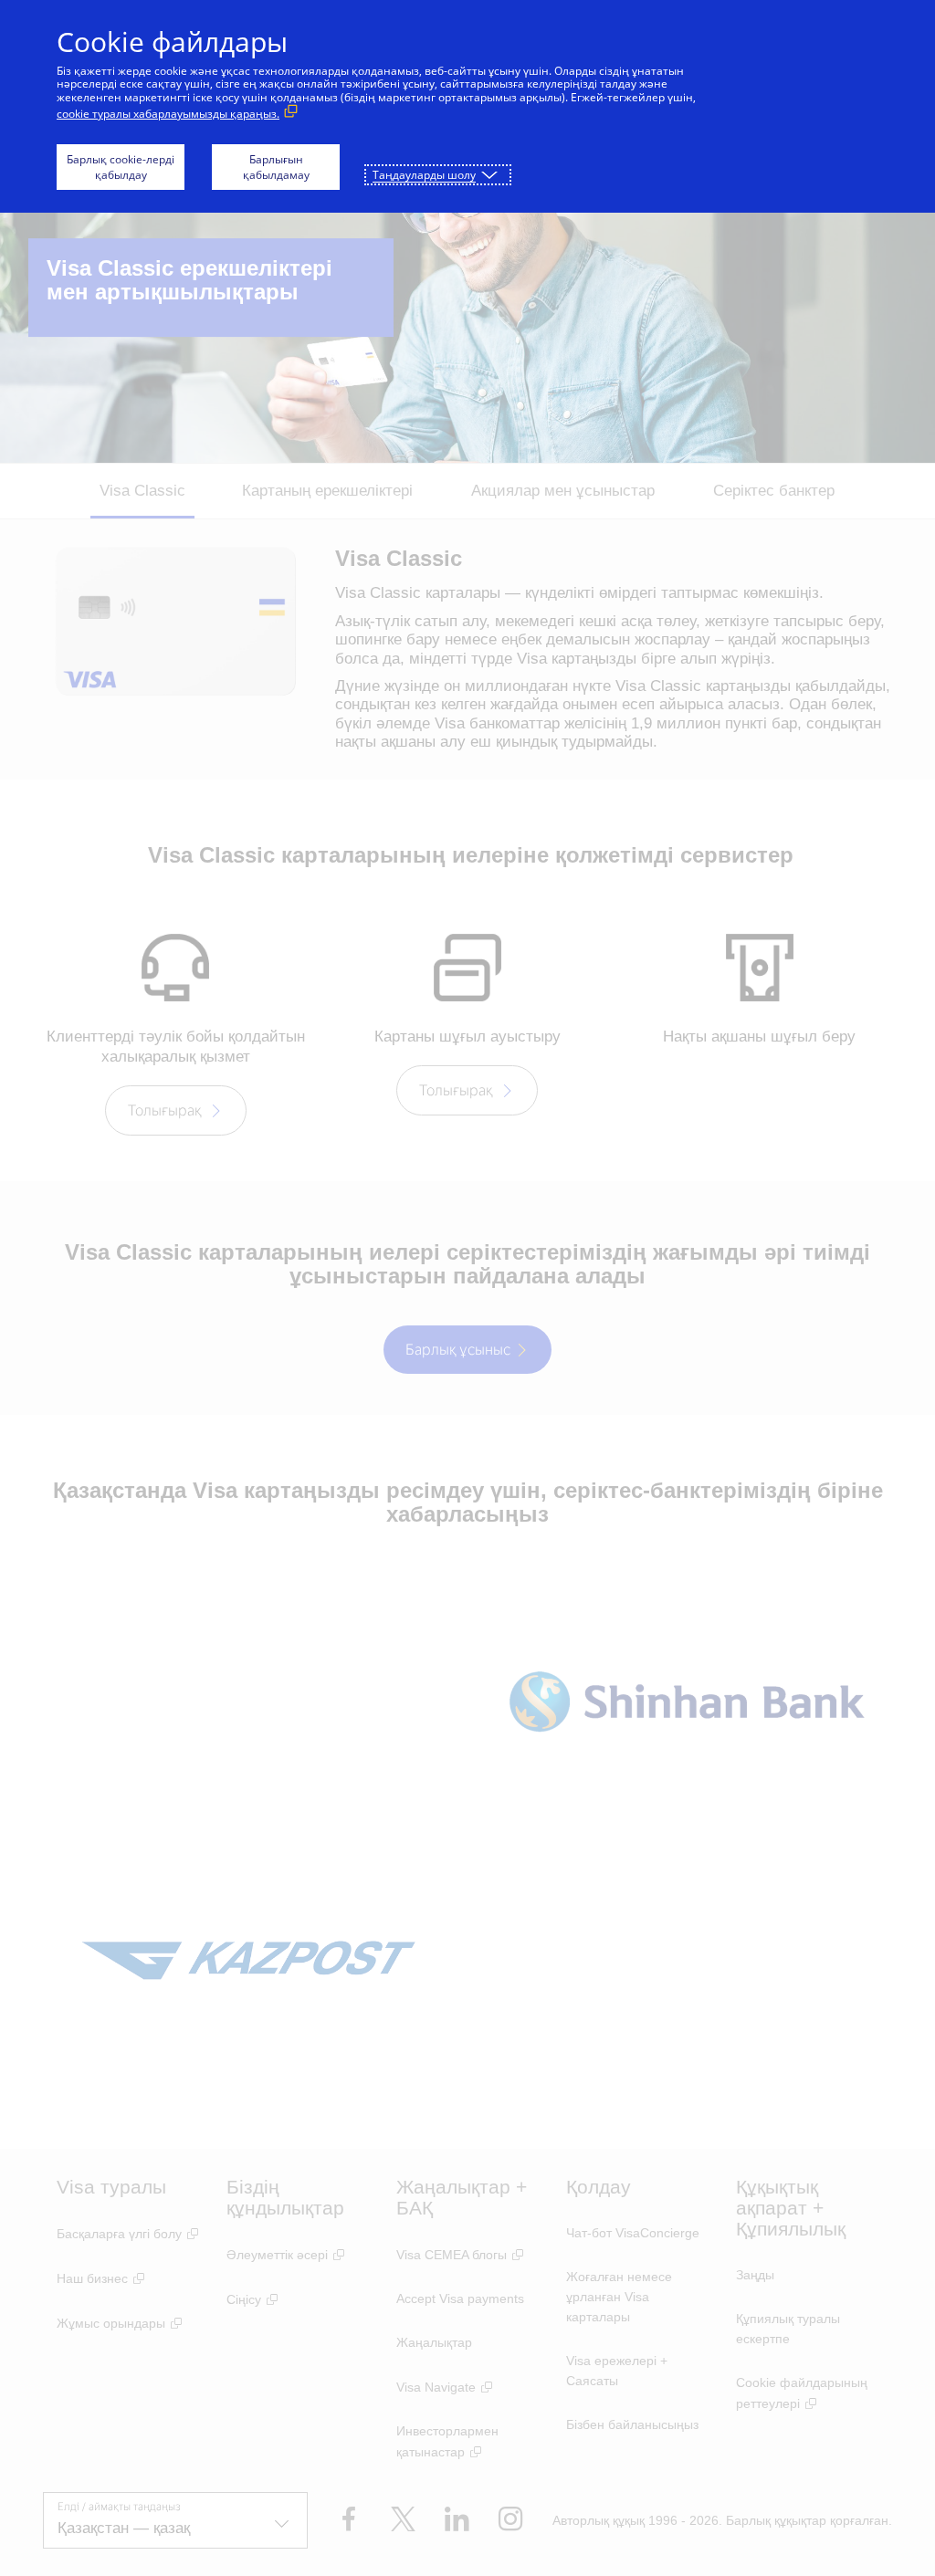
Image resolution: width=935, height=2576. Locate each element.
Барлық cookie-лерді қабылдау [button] (121, 167)
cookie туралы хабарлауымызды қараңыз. (168, 114)
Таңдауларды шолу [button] (424, 175)
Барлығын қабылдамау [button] (276, 167)
